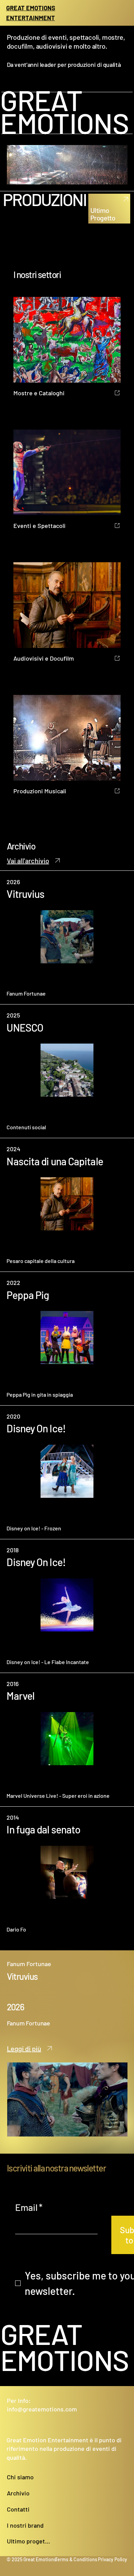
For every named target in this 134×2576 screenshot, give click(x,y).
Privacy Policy (113, 2559)
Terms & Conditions (76, 2559)
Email (29, 2207)
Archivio (18, 2493)
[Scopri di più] (124, 199)
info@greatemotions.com (42, 2409)
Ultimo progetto (29, 2541)
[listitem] (67, 937)
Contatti (18, 2509)
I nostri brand (25, 2525)
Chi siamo (20, 2477)
